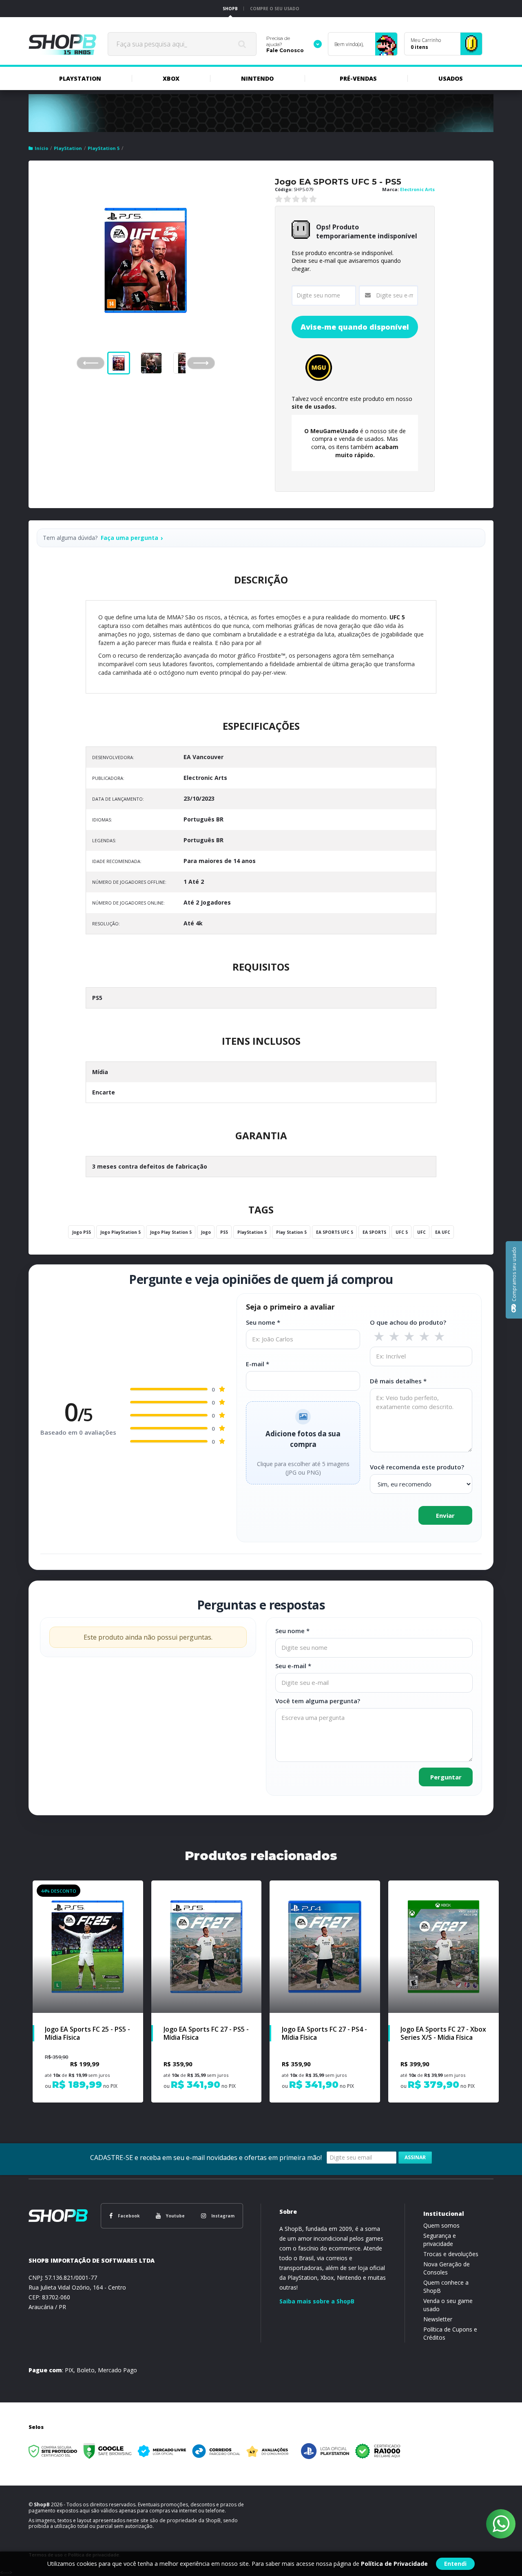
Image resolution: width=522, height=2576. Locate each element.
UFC (421, 1232)
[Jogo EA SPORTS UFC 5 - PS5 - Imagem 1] (119, 363)
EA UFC (443, 1232)
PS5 (224, 1232)
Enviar (445, 1515)
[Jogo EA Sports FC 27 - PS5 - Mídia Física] (207, 1991)
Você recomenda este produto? (417, 1467)
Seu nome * (263, 1322)
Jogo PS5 (82, 1232)
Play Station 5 (291, 1232)
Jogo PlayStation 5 (121, 1232)
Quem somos (441, 2225)
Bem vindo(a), (349, 44)
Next (209, 360)
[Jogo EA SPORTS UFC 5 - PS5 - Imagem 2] (151, 363)
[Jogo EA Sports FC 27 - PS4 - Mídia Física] (325, 1991)
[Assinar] (415, 2158)
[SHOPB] (62, 44)
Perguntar (446, 1777)
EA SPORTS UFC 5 (335, 1232)
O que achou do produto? (408, 1322)
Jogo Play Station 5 (171, 1232)
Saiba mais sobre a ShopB (317, 2301)
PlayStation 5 (104, 148)
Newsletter (438, 2319)
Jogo (206, 1232)
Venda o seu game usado (448, 2305)
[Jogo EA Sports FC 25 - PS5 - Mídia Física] (88, 1991)
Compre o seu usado (275, 9)
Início (41, 148)
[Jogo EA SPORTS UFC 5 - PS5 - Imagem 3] (184, 363)
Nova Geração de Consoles (447, 2268)
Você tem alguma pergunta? (318, 1701)
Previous (91, 363)
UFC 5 (402, 1232)
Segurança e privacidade (440, 2240)
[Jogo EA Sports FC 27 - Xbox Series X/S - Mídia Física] (443, 1991)
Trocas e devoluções (451, 2254)
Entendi (455, 2564)
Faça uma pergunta (129, 538)
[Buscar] (242, 44)
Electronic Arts (417, 189)
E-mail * (258, 1364)
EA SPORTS (374, 1232)
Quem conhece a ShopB (446, 2286)
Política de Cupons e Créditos (450, 2333)
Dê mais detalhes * (398, 1381)
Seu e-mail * (293, 1666)
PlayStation (68, 148)
